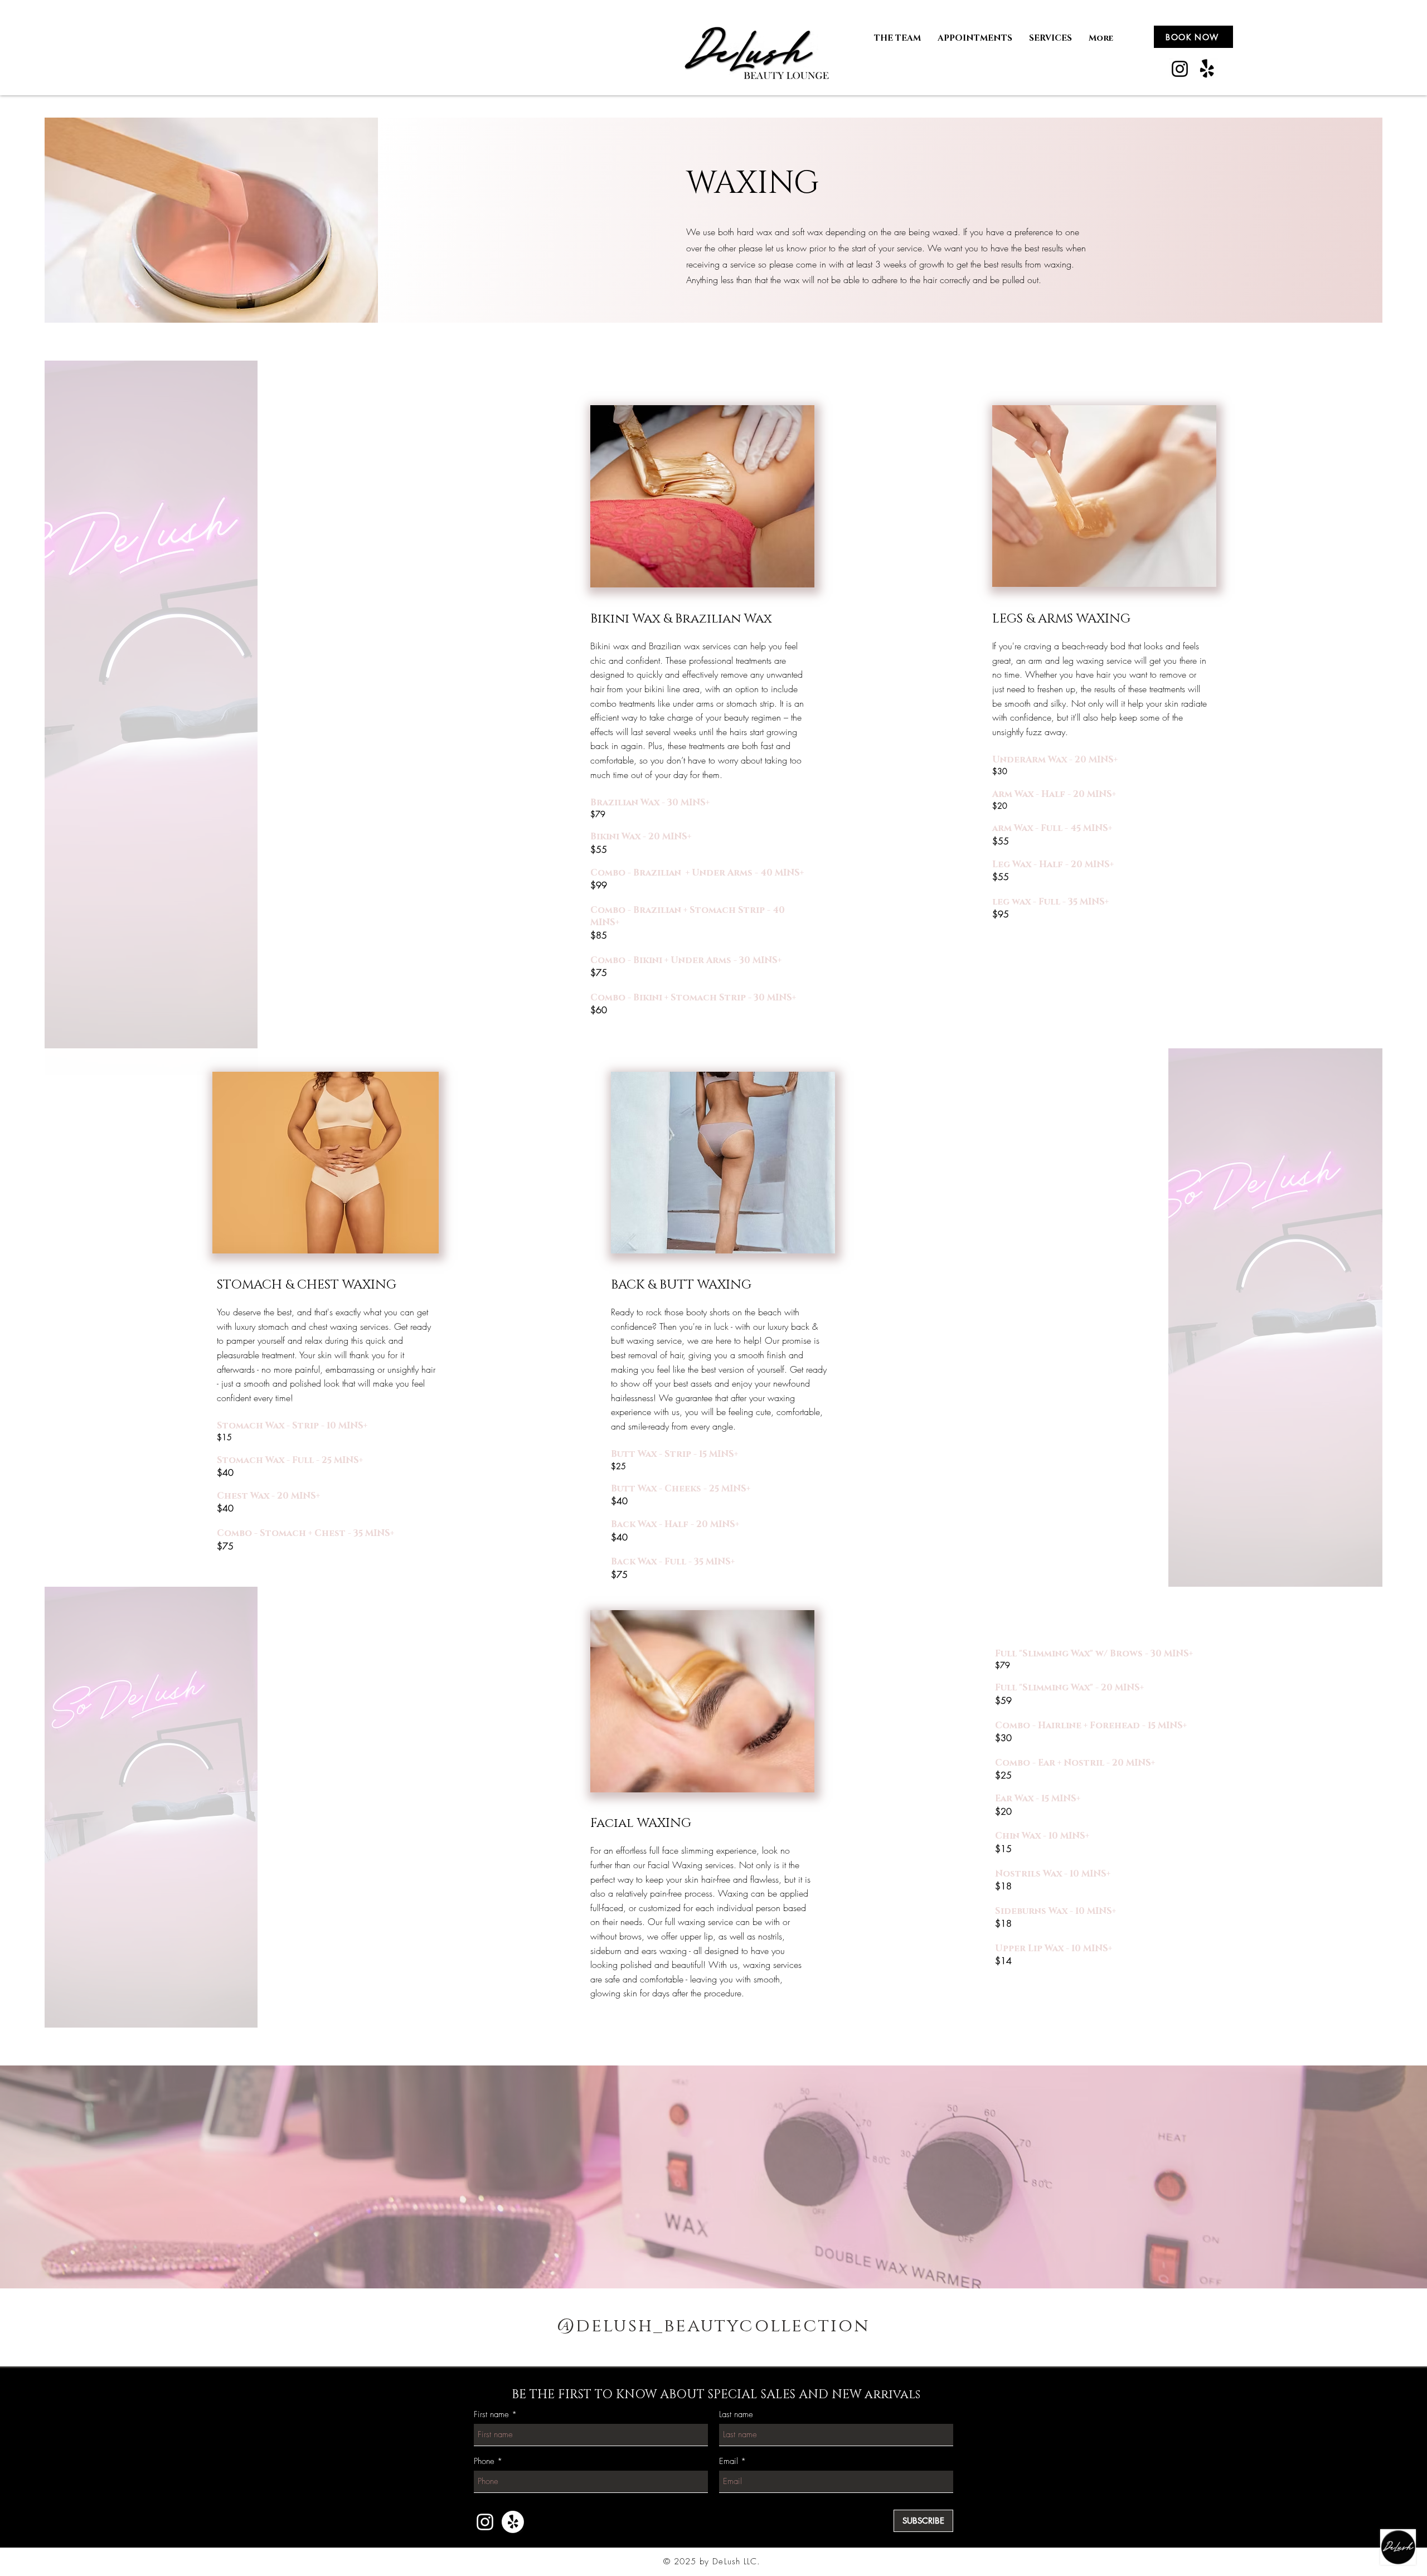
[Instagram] (1180, 69)
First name (491, 2415)
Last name (736, 2415)
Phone (484, 2461)
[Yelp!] (1207, 69)
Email (729, 2461)
